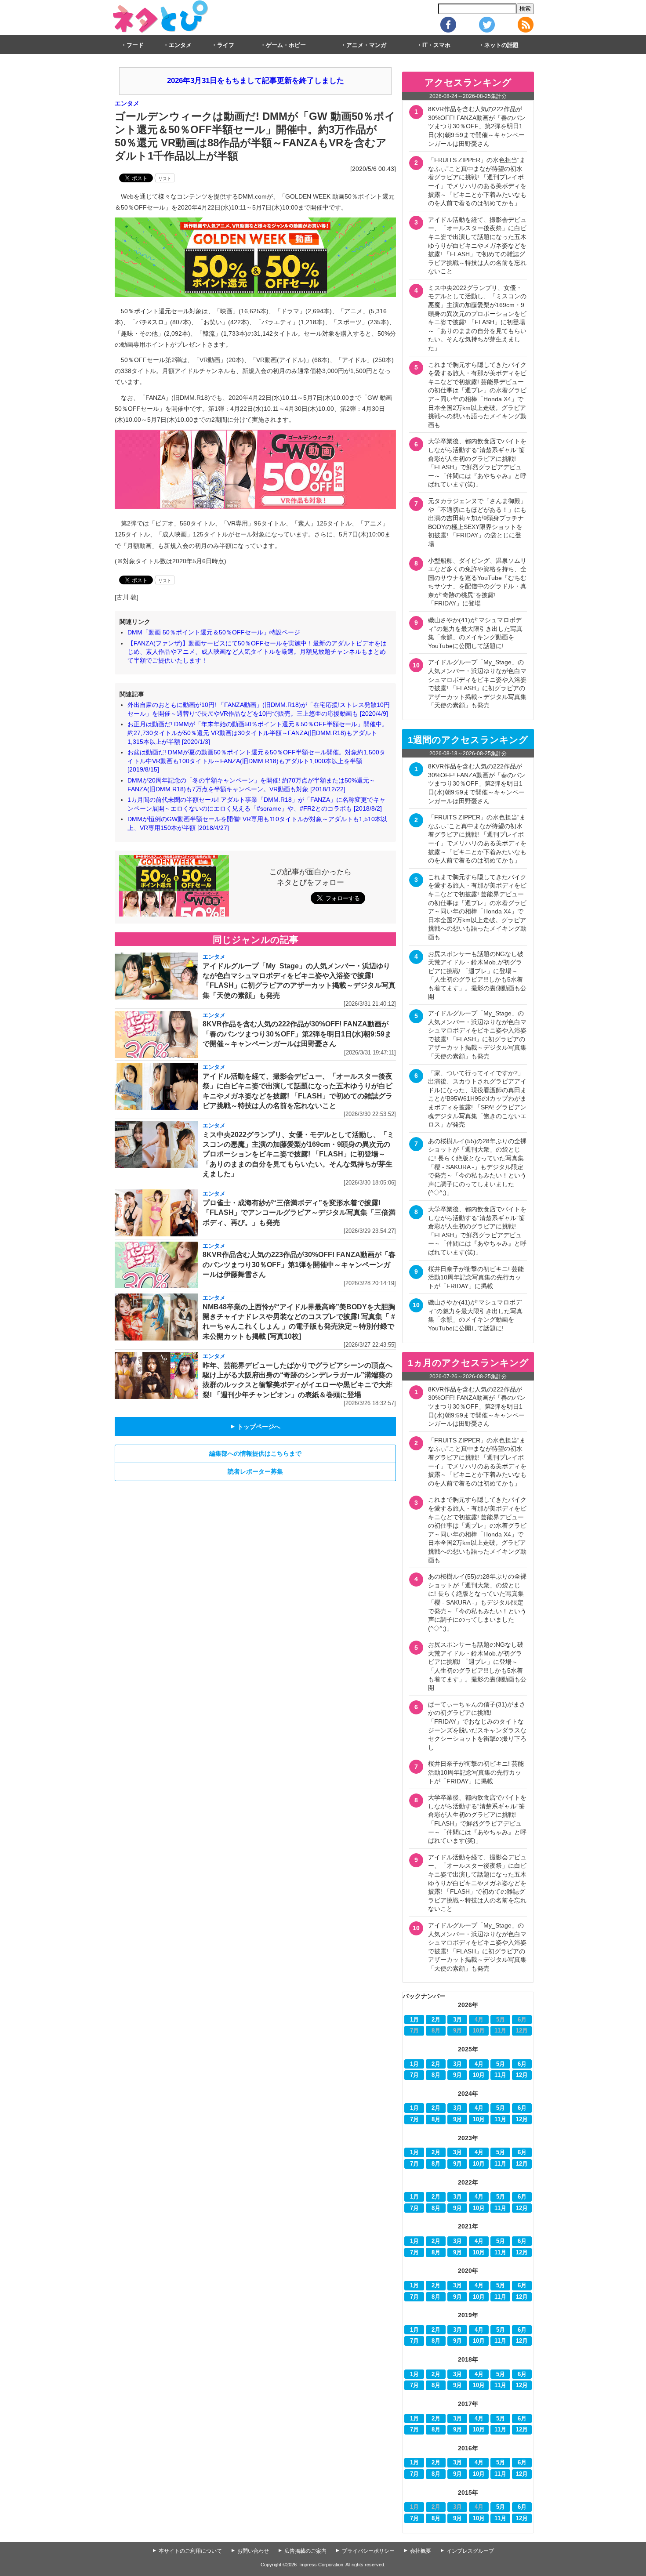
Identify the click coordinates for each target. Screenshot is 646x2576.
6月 (522, 2064)
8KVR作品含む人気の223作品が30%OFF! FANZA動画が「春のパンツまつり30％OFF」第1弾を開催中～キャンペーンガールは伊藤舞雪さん (299, 1264)
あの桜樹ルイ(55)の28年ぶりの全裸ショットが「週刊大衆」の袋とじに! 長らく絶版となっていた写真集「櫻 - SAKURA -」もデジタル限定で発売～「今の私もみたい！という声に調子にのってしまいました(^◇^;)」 (477, 1167)
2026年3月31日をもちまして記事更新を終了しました (256, 81)
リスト (165, 179)
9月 (457, 2075)
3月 (457, 2020)
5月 (501, 2064)
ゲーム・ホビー (286, 45)
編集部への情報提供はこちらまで (255, 1453)
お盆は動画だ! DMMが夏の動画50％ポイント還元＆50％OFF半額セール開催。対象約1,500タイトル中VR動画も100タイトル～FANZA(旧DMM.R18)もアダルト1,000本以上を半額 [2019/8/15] (256, 761)
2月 (436, 2020)
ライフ (226, 45)
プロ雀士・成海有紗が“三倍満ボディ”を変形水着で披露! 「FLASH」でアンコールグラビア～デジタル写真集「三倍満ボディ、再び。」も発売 (299, 1213)
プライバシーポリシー (368, 2551)
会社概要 (421, 2551)
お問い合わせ (253, 2551)
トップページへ (255, 1427)
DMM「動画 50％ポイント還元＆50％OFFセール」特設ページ (214, 632)
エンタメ (180, 45)
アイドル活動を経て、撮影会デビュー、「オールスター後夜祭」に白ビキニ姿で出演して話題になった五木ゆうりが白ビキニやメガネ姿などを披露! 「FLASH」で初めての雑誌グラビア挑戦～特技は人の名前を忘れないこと (477, 246)
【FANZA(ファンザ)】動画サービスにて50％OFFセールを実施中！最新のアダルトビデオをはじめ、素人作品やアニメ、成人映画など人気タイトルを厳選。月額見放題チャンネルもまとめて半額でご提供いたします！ (257, 652)
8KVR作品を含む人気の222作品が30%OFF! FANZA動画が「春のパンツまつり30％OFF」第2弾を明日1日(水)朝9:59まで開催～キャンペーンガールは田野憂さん (297, 1034)
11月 (500, 2075)
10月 (479, 2075)
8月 (436, 2075)
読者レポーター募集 (255, 1471)
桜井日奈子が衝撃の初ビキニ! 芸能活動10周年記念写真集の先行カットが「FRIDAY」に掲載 (476, 1277)
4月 (479, 2064)
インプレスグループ (470, 2551)
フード (135, 45)
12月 (522, 2075)
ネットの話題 (501, 45)
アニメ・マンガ (366, 45)
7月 (414, 2075)
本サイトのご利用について (190, 2551)
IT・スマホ (436, 45)
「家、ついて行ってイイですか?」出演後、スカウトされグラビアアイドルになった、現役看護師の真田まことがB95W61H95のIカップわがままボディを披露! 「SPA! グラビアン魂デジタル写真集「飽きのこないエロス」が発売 (477, 1099)
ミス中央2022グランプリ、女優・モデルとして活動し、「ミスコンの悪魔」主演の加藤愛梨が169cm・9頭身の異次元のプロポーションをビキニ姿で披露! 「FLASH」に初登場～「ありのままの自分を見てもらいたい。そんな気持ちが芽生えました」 (298, 1154)
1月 (414, 2020)
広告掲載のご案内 (305, 2551)
